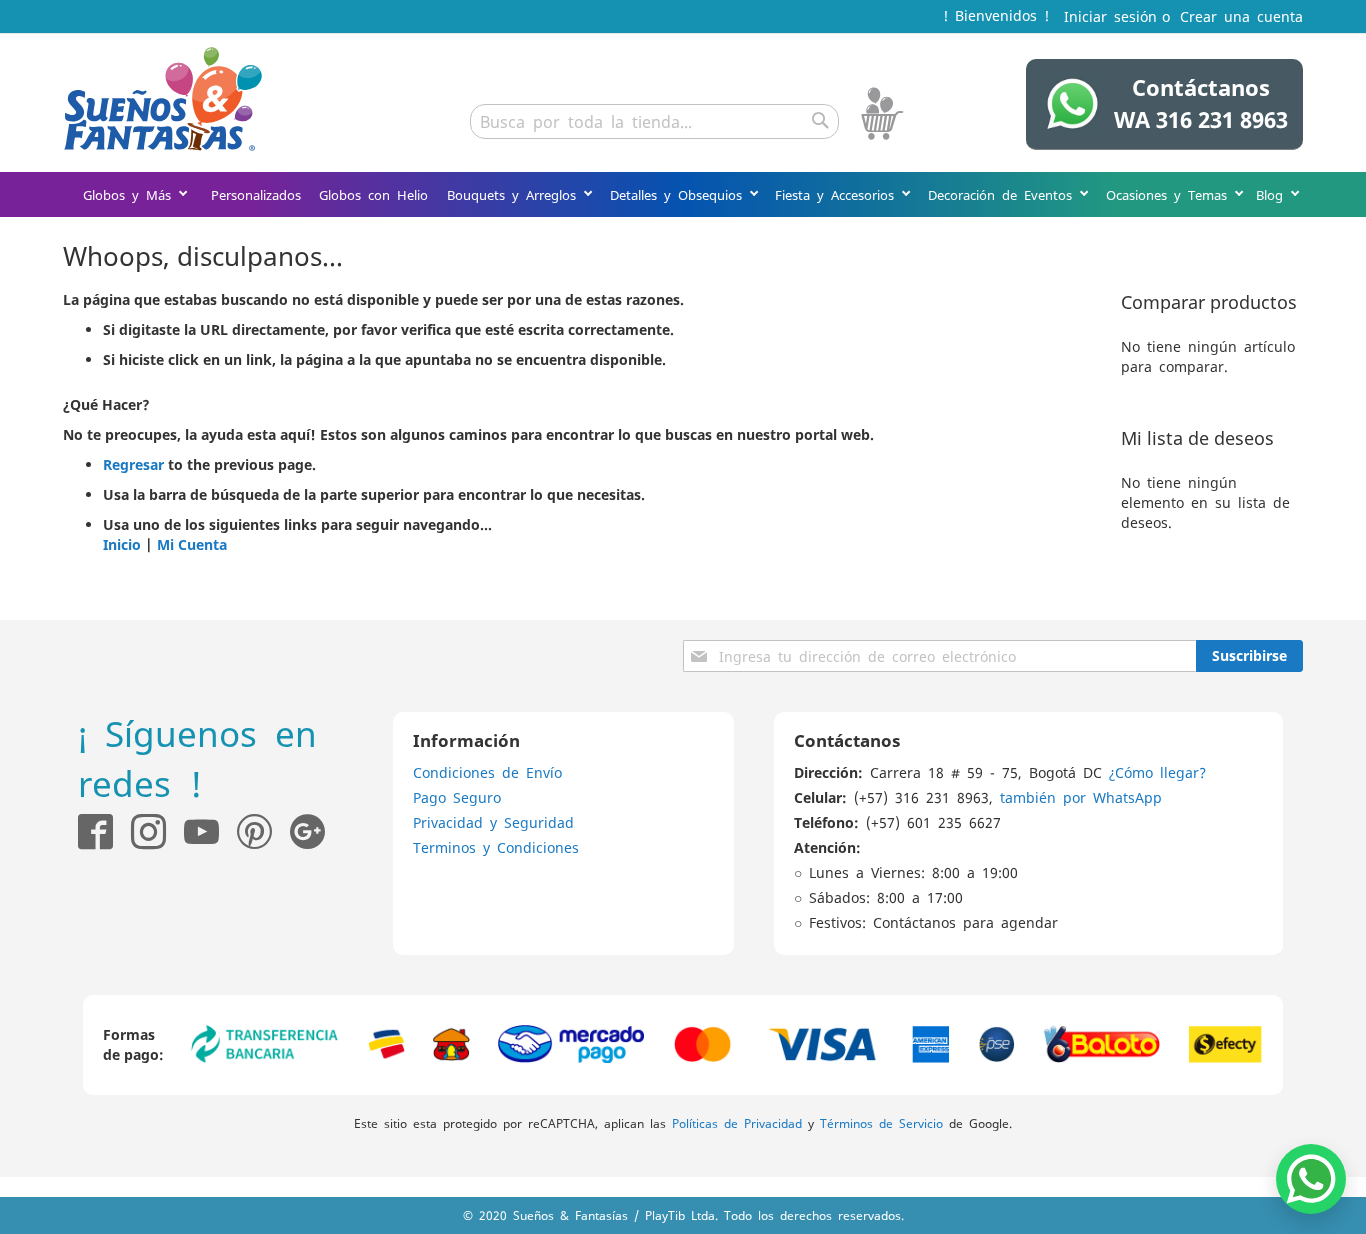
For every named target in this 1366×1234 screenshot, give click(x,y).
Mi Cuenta (192, 544)
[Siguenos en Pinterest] (263, 831)
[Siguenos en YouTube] (201, 831)
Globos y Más (130, 194)
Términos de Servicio (881, 1123)
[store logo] (163, 99)
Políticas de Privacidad (737, 1123)
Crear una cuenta (1241, 16)
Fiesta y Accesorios (838, 194)
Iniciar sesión (1110, 16)
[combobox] (654, 121)
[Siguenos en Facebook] (95, 831)
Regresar (133, 464)
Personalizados (256, 194)
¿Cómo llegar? (1157, 772)
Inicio (122, 544)
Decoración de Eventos (1003, 194)
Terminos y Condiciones (496, 847)
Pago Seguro (457, 797)
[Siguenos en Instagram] (139, 831)
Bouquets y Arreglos (515, 194)
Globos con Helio (373, 194)
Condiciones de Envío (487, 772)
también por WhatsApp (1081, 797)
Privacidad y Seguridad (493, 822)
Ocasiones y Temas (1170, 194)
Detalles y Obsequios (679, 194)
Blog (1273, 194)
